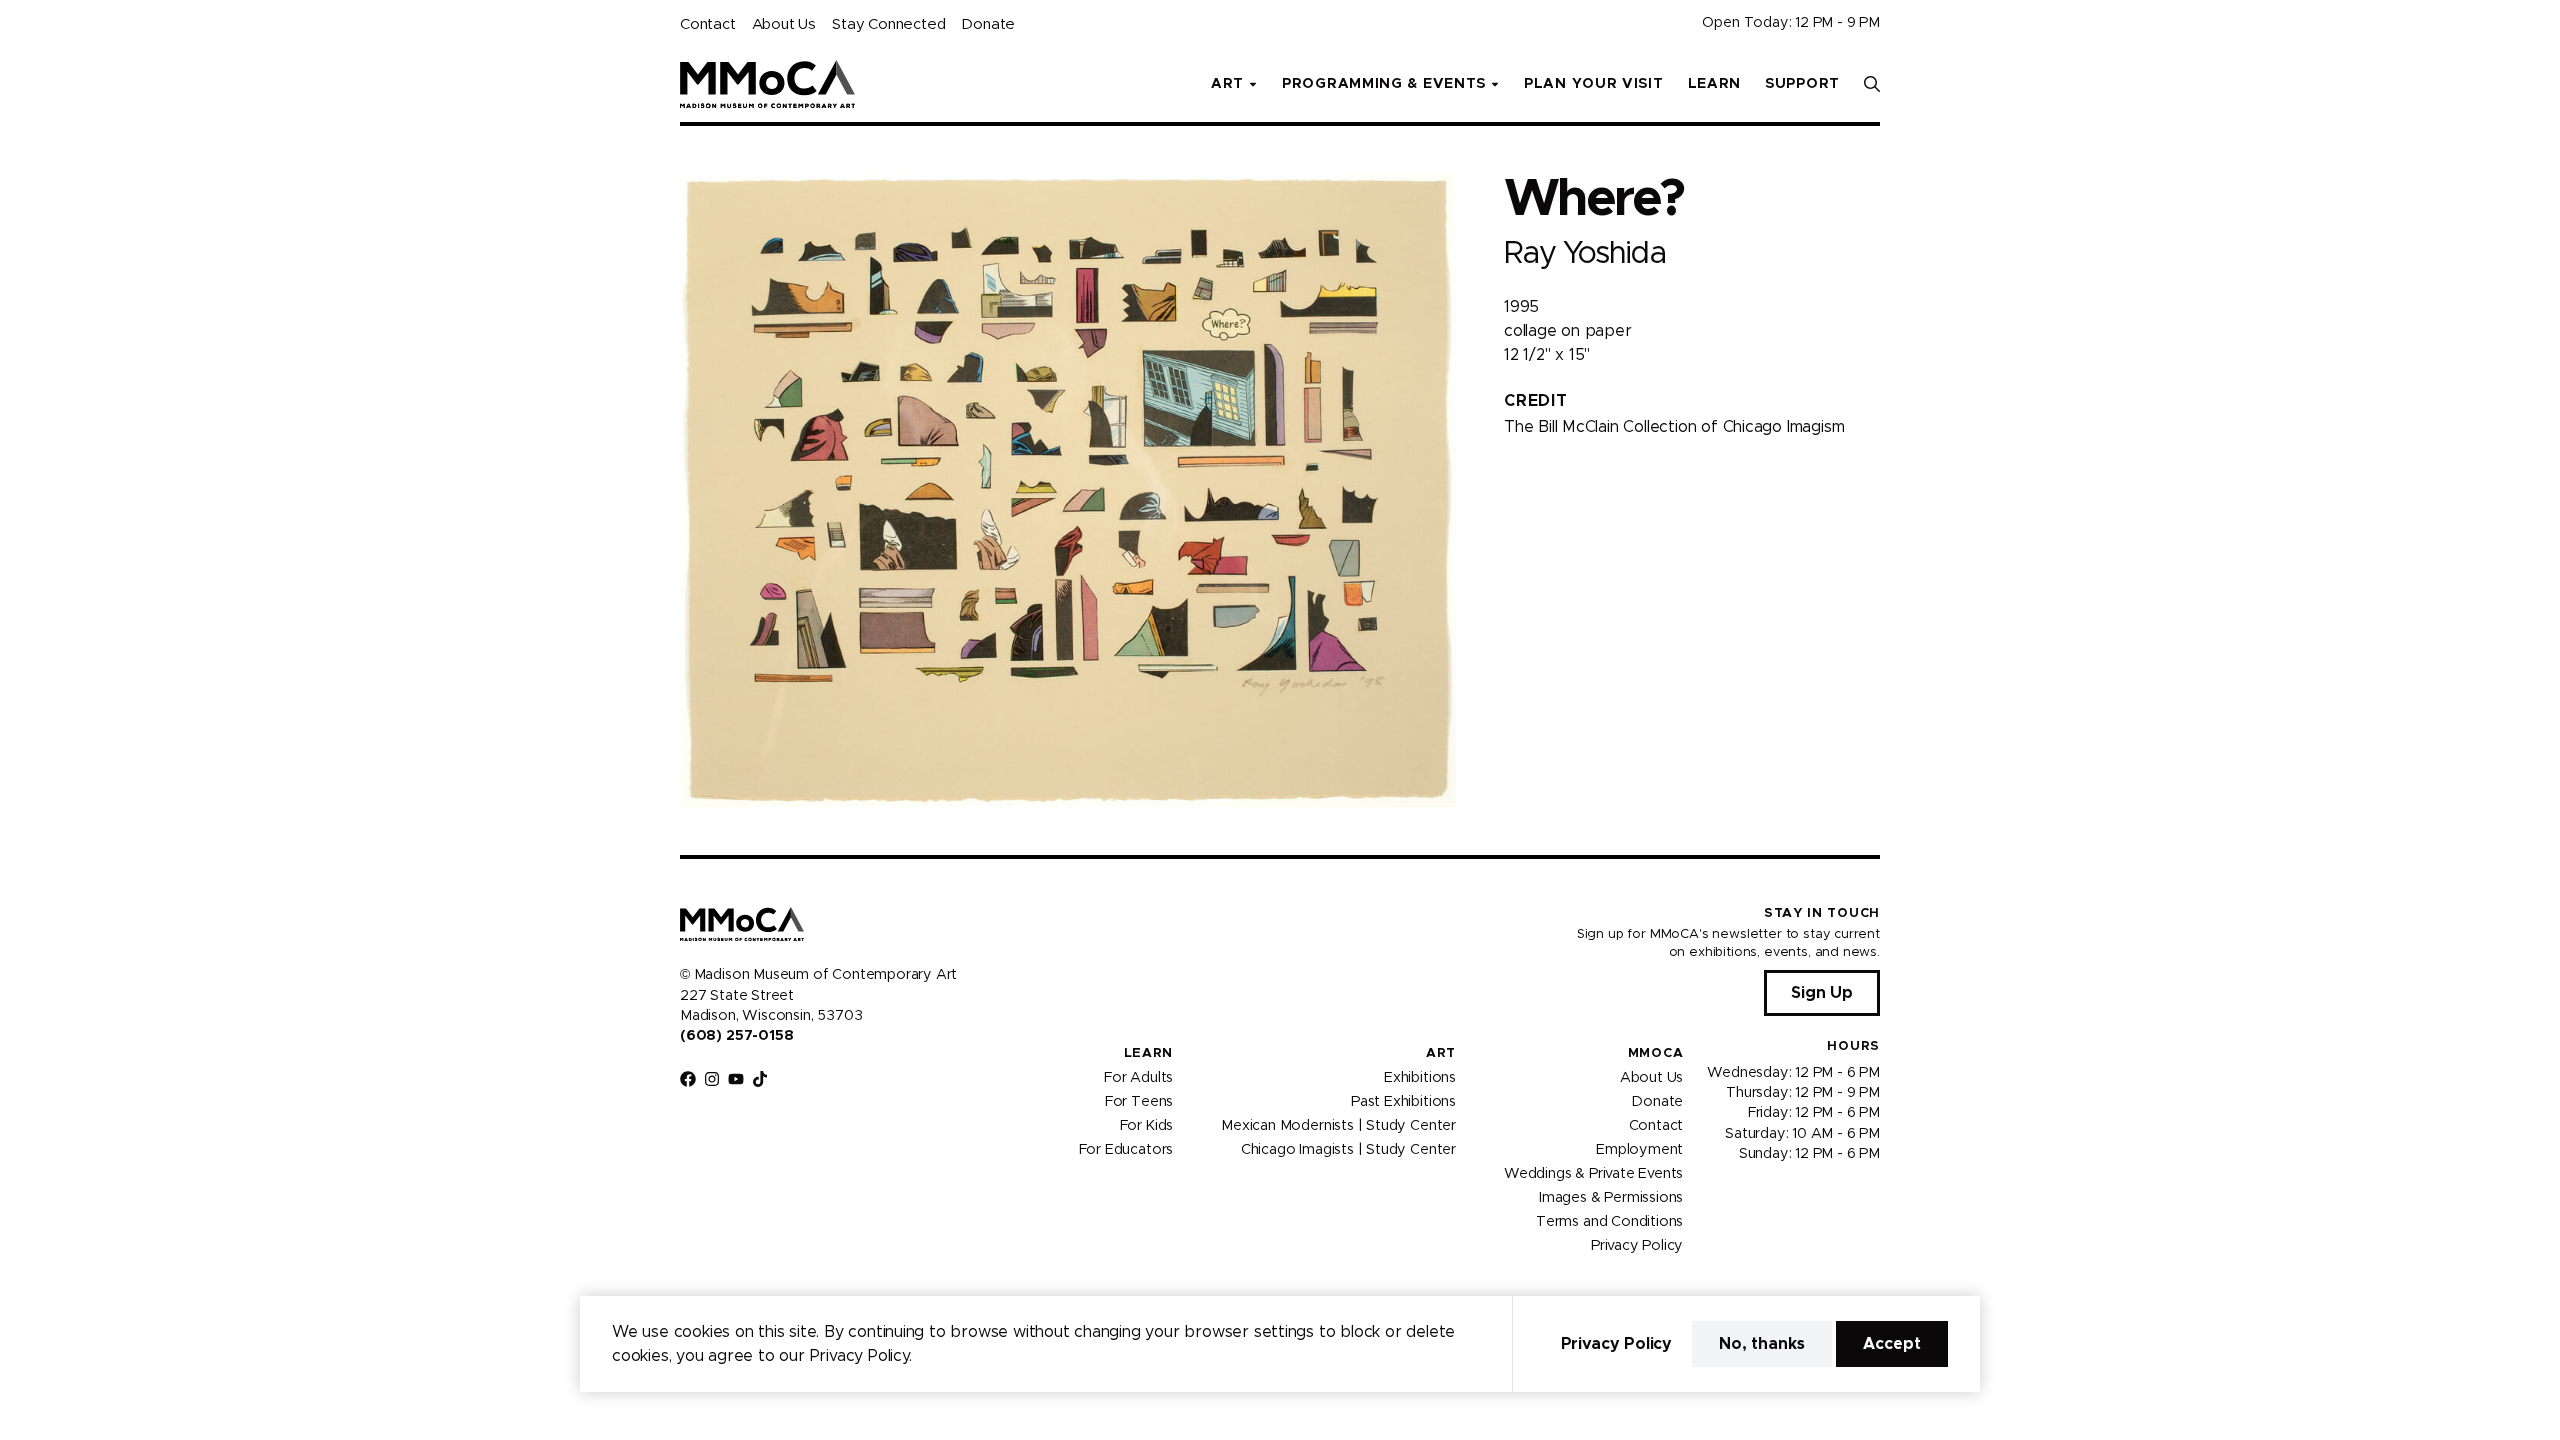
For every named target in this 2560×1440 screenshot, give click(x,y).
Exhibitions (1420, 1077)
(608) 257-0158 (736, 1036)
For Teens (1139, 1101)
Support (1802, 84)
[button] (1872, 84)
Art (1441, 1053)
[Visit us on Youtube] (736, 1079)
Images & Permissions (1611, 1197)
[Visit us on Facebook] (688, 1079)
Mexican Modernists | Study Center (1338, 1125)
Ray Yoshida (1584, 253)
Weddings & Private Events (1593, 1173)
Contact (708, 24)
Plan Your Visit (1594, 84)
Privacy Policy (1637, 1245)
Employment (1639, 1149)
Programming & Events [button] (1384, 84)
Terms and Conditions (1609, 1221)
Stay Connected (888, 24)
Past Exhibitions (1403, 1101)
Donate (988, 24)
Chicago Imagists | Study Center (1348, 1149)
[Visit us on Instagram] (712, 1079)
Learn (1715, 84)
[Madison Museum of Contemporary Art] (767, 84)
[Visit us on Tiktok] (760, 1079)
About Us (784, 24)
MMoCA (1656, 1053)
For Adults (1138, 1077)
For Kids (1147, 1125)
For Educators (1126, 1149)
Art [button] (1227, 84)
